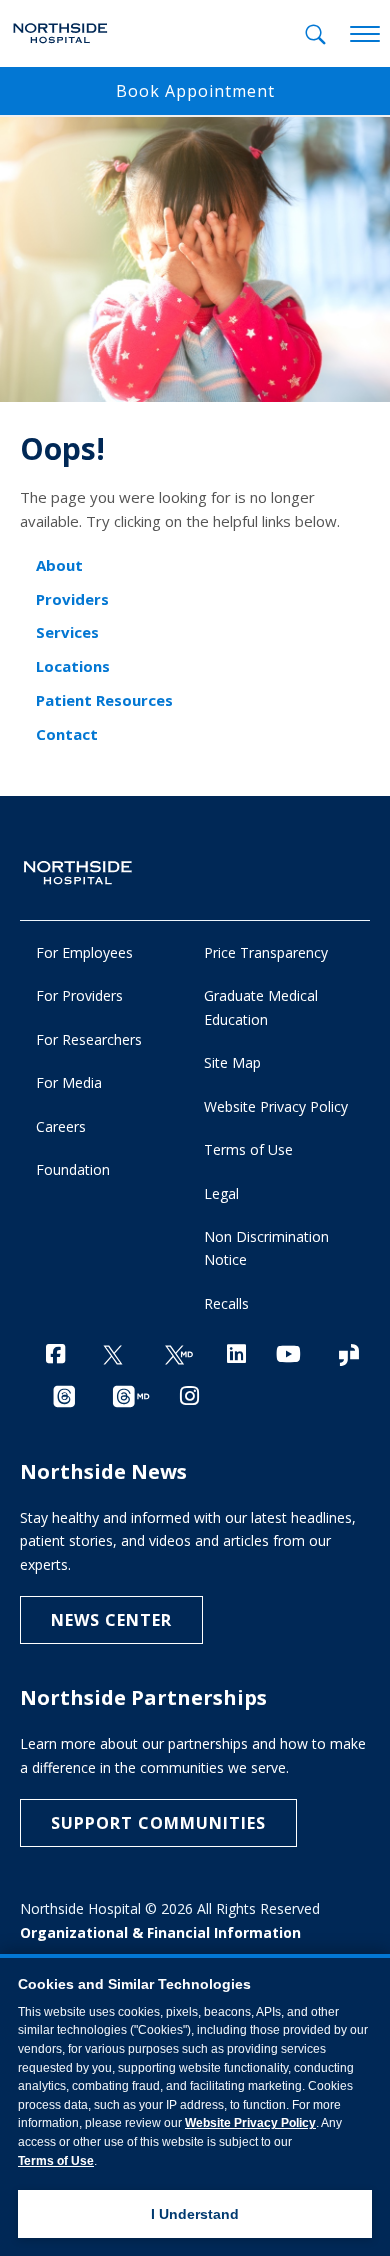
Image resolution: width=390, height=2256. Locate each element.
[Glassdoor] (349, 1355)
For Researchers (89, 1039)
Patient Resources (104, 700)
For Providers (79, 995)
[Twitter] (113, 1355)
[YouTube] (288, 1353)
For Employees (84, 952)
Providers (72, 599)
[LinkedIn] (236, 1353)
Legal (221, 1193)
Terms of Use (248, 1149)
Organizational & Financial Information (160, 1932)
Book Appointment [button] (195, 91)
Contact (67, 734)
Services (67, 632)
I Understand (195, 2214)
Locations (73, 666)
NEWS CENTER (111, 1620)
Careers (61, 1126)
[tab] (315, 34)
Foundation (73, 1169)
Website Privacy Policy (276, 1106)
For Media (69, 1082)
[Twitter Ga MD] (179, 1355)
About (59, 565)
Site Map (232, 1062)
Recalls (226, 1303)
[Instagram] (189, 1395)
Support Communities (158, 1823)
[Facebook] (55, 1353)
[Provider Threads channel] (131, 1397)
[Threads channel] (64, 1397)
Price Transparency (266, 952)
